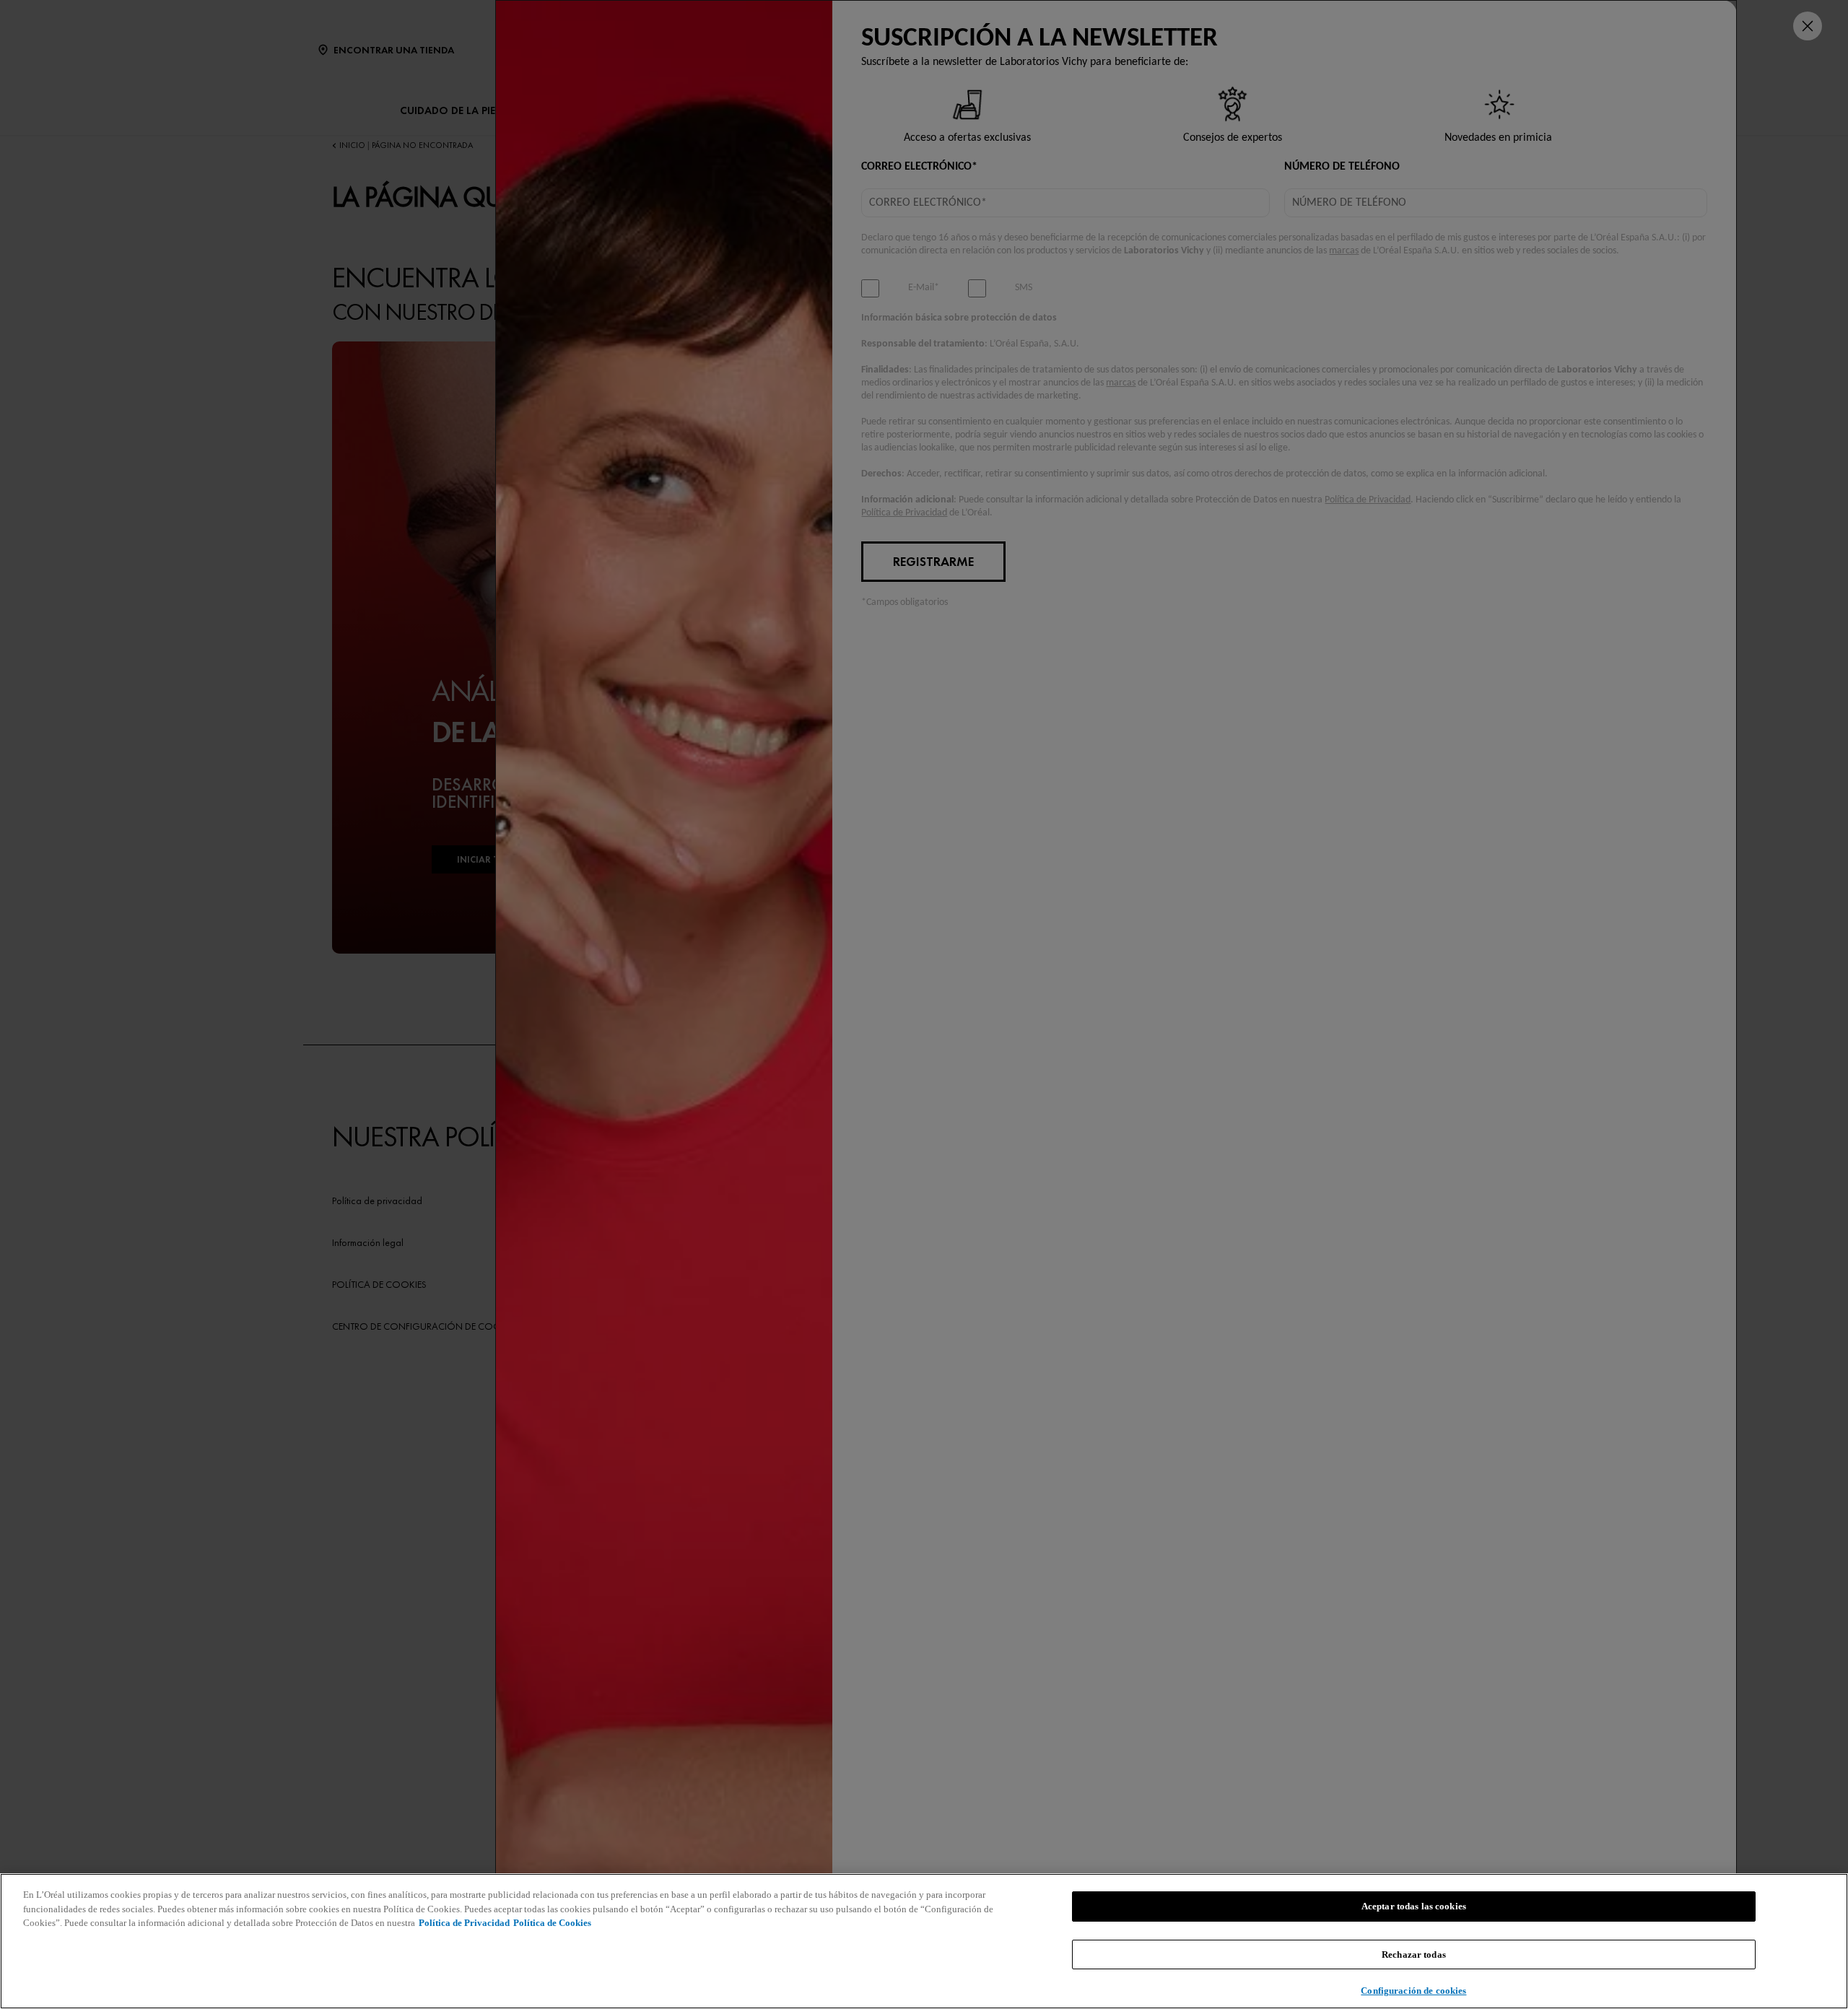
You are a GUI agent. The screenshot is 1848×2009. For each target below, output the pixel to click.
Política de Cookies (552, 1923)
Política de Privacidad (464, 1923)
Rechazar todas (1414, 1954)
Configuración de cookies (1413, 1991)
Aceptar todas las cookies (1414, 1906)
